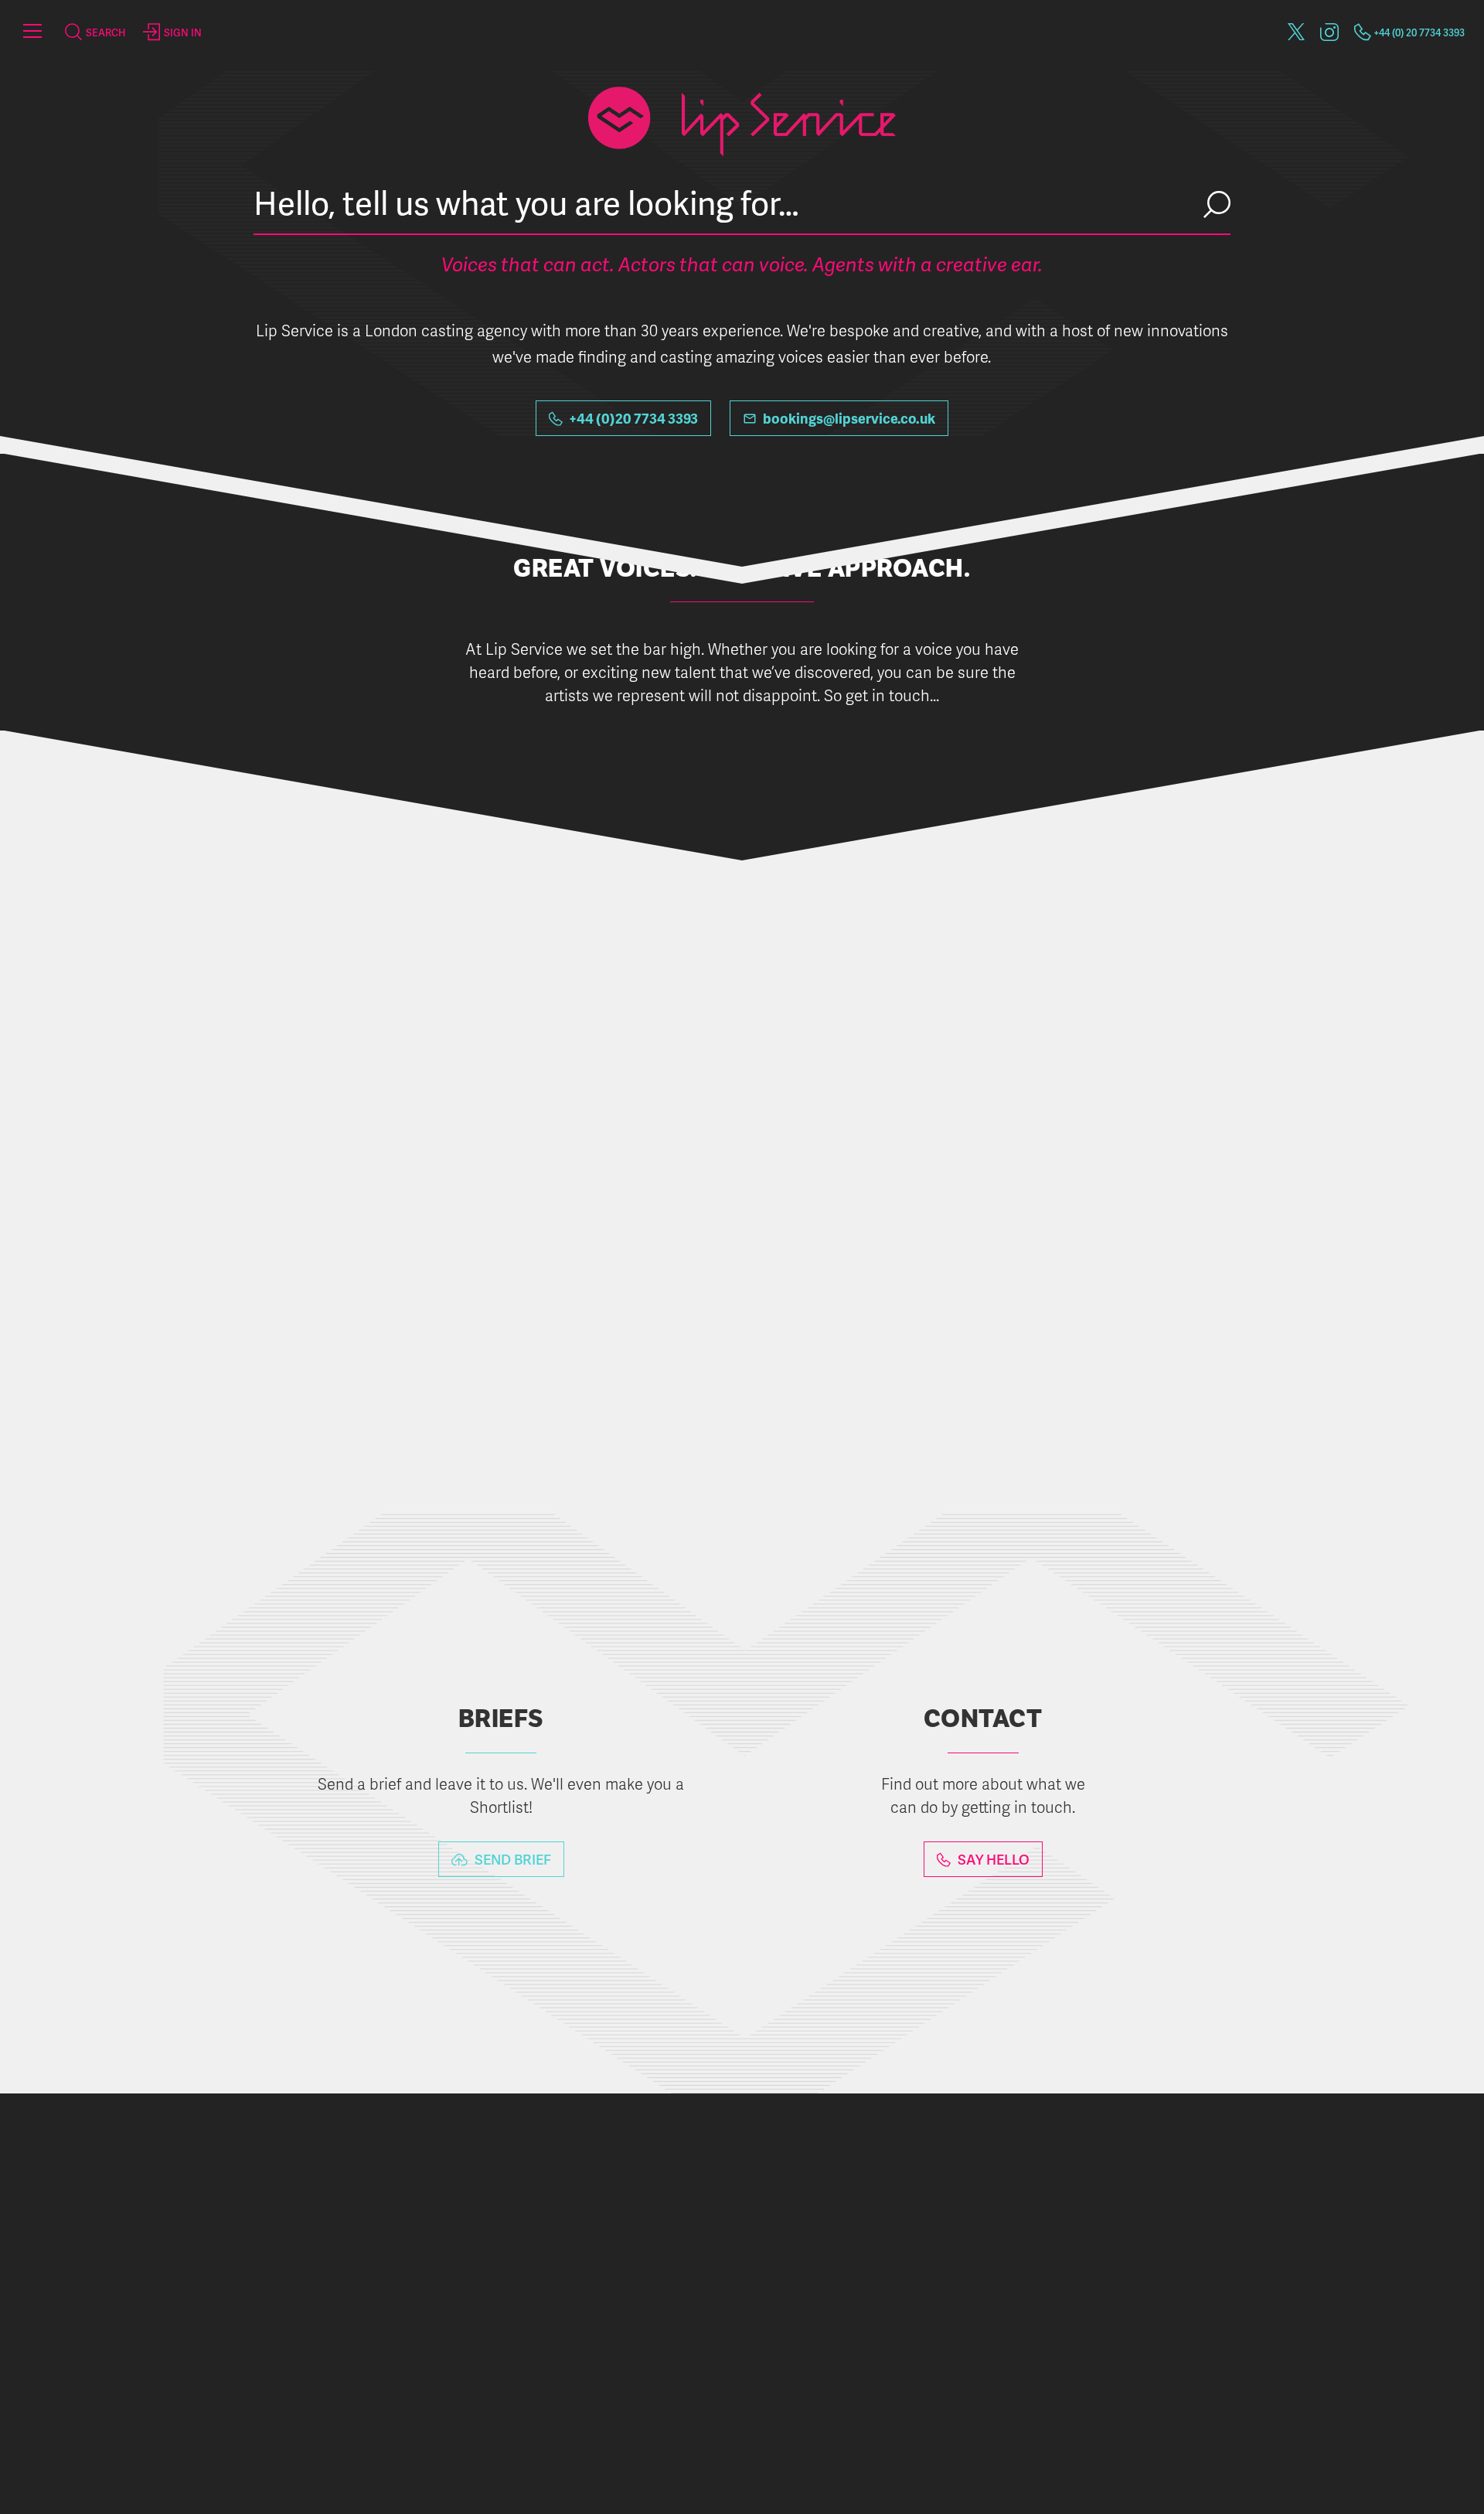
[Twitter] (1296, 29)
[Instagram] (1329, 29)
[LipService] (742, 34)
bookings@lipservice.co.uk (848, 418)
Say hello (992, 1859)
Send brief (511, 1859)
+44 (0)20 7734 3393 (632, 418)
